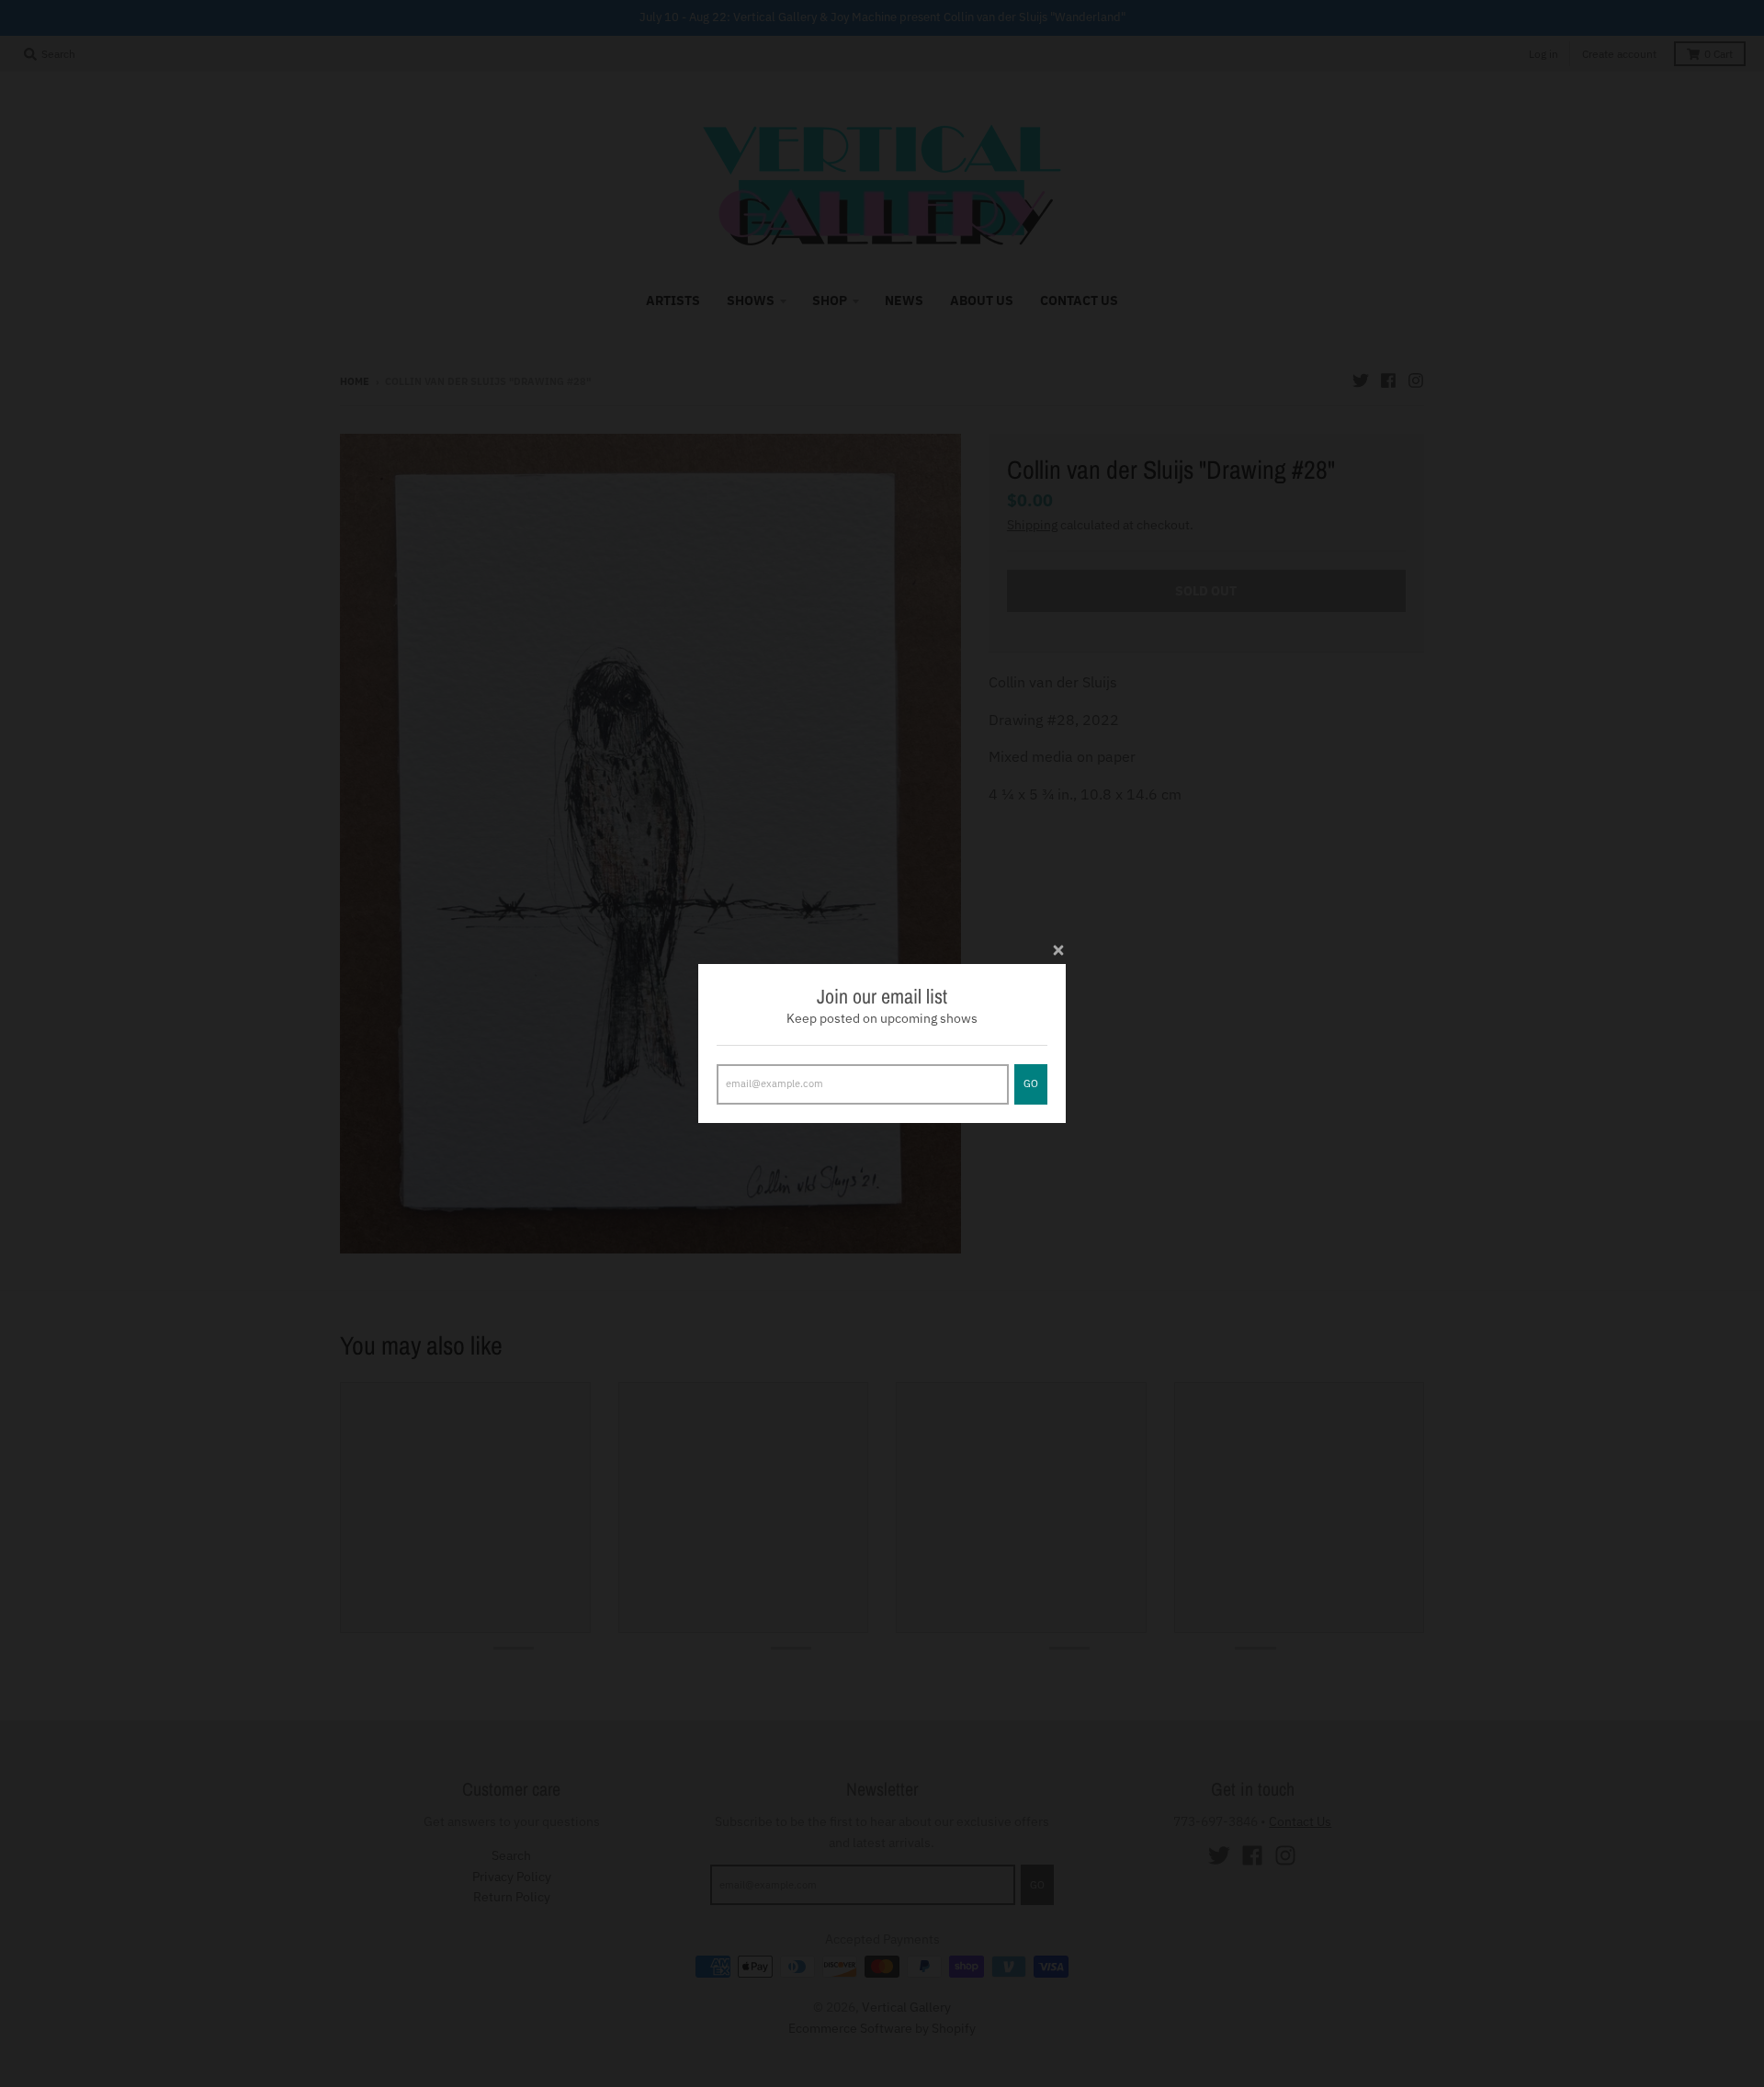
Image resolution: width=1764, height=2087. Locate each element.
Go (1031, 1083)
